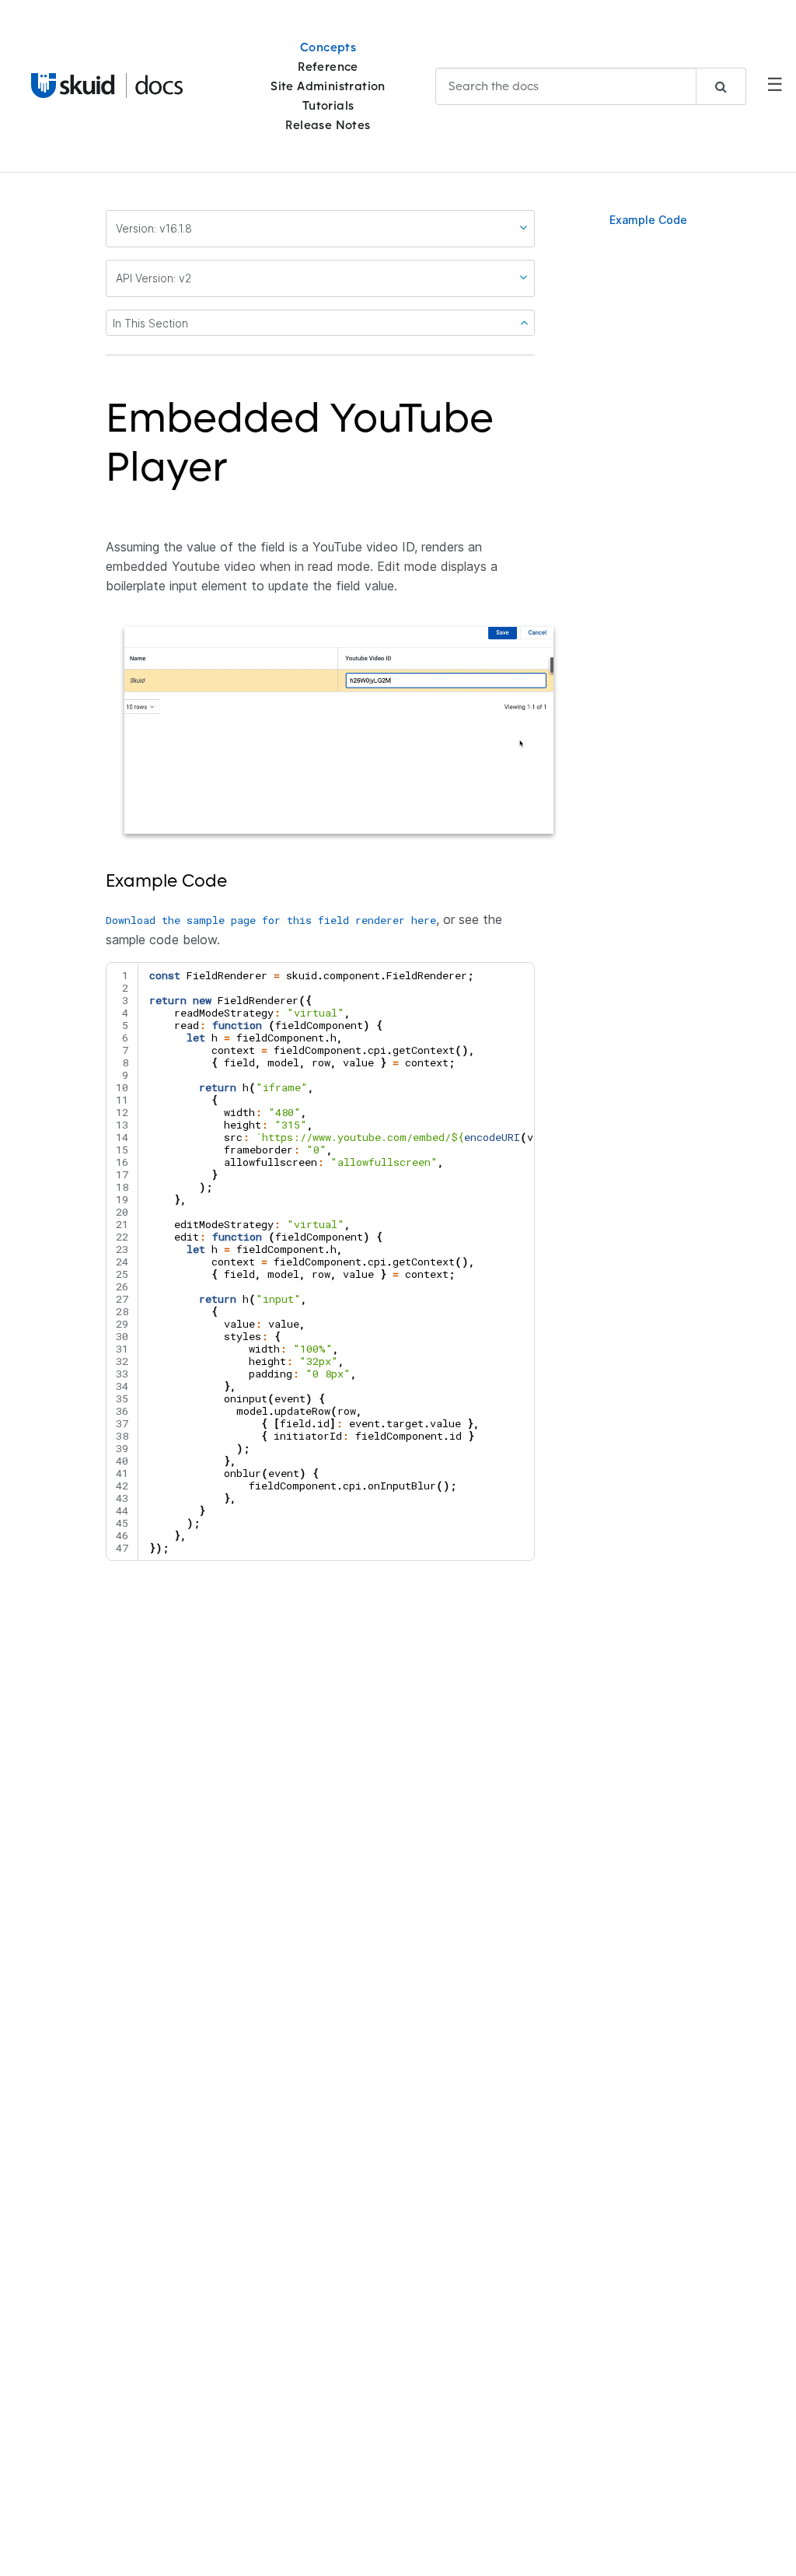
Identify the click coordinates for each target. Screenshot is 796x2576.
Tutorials (328, 105)
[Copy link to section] (237, 476)
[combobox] (591, 86)
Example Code (648, 220)
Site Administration (328, 86)
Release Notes (328, 125)
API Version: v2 (154, 278)
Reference (328, 66)
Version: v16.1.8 (154, 228)
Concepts (328, 47)
